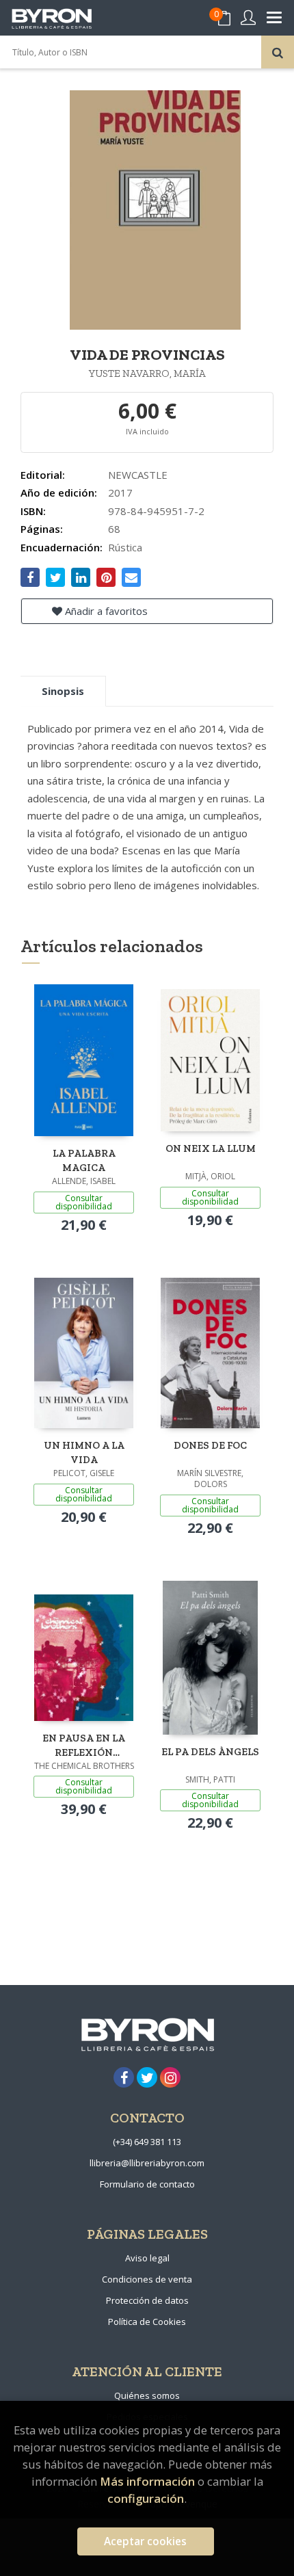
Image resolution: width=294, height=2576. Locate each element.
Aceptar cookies (145, 2541)
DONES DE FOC (210, 1445)
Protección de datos (147, 2300)
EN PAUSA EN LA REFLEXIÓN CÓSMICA (84, 1745)
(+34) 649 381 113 (147, 2142)
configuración (146, 2498)
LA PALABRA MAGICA (84, 1160)
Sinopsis (63, 691)
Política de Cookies (147, 2322)
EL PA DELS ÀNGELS (210, 1752)
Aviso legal (147, 2258)
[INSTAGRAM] (170, 2077)
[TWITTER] (147, 2077)
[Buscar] (278, 52)
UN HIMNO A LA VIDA (84, 1453)
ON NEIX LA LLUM (211, 1148)
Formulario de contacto (147, 2184)
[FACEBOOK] (124, 2077)
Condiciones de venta (147, 2279)
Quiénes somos (147, 2395)
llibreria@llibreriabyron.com (147, 2163)
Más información (147, 2481)
